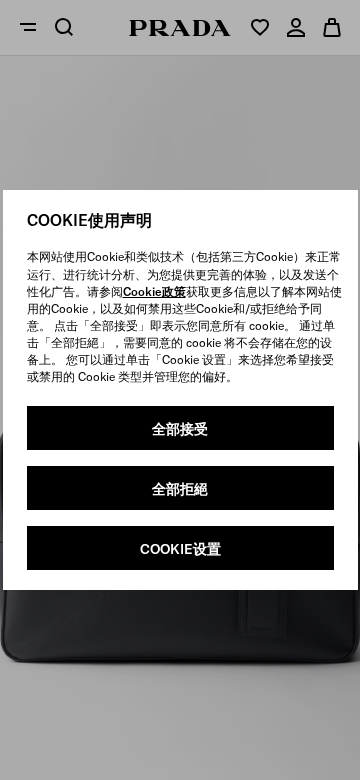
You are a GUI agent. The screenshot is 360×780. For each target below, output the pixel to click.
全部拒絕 (180, 489)
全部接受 (180, 429)
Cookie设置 (180, 549)
